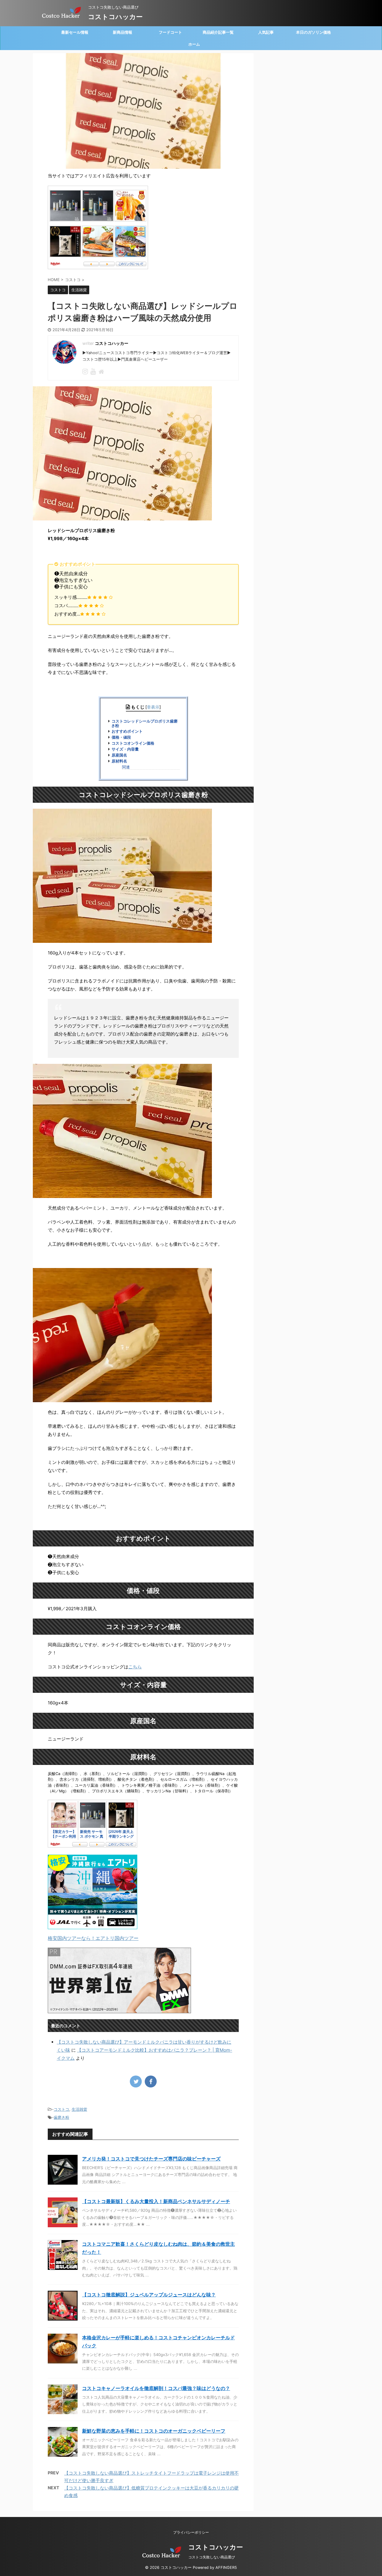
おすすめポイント (127, 731)
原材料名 (119, 761)
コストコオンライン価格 (133, 743)
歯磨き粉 (61, 2117)
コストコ (61, 2109)
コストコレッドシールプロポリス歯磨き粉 (144, 723)
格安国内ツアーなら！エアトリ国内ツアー (93, 1938)
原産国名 (119, 755)
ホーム (194, 44)
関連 (126, 767)
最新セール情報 (75, 32)
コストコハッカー (115, 17)
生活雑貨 (79, 2109)
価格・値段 (121, 737)
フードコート (170, 32)
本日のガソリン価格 (314, 32)
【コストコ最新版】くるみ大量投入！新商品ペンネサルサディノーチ (156, 2201)
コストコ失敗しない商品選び (212, 2557)
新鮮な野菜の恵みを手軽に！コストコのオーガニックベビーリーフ (154, 2431)
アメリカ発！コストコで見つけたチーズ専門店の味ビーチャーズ (151, 2159)
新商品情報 (123, 32)
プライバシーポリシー (191, 2532)
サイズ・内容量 (125, 749)
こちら (135, 1667)
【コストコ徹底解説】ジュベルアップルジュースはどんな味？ (149, 2295)
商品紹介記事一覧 (218, 32)
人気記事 (266, 32)
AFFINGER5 (226, 2568)
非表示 (153, 707)
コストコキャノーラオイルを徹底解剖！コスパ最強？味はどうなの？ (156, 2388)
